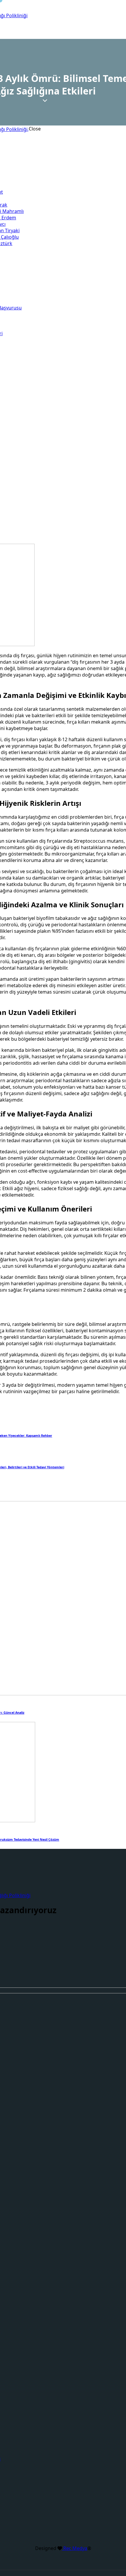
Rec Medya (75, 2548)
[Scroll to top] (109, 2540)
